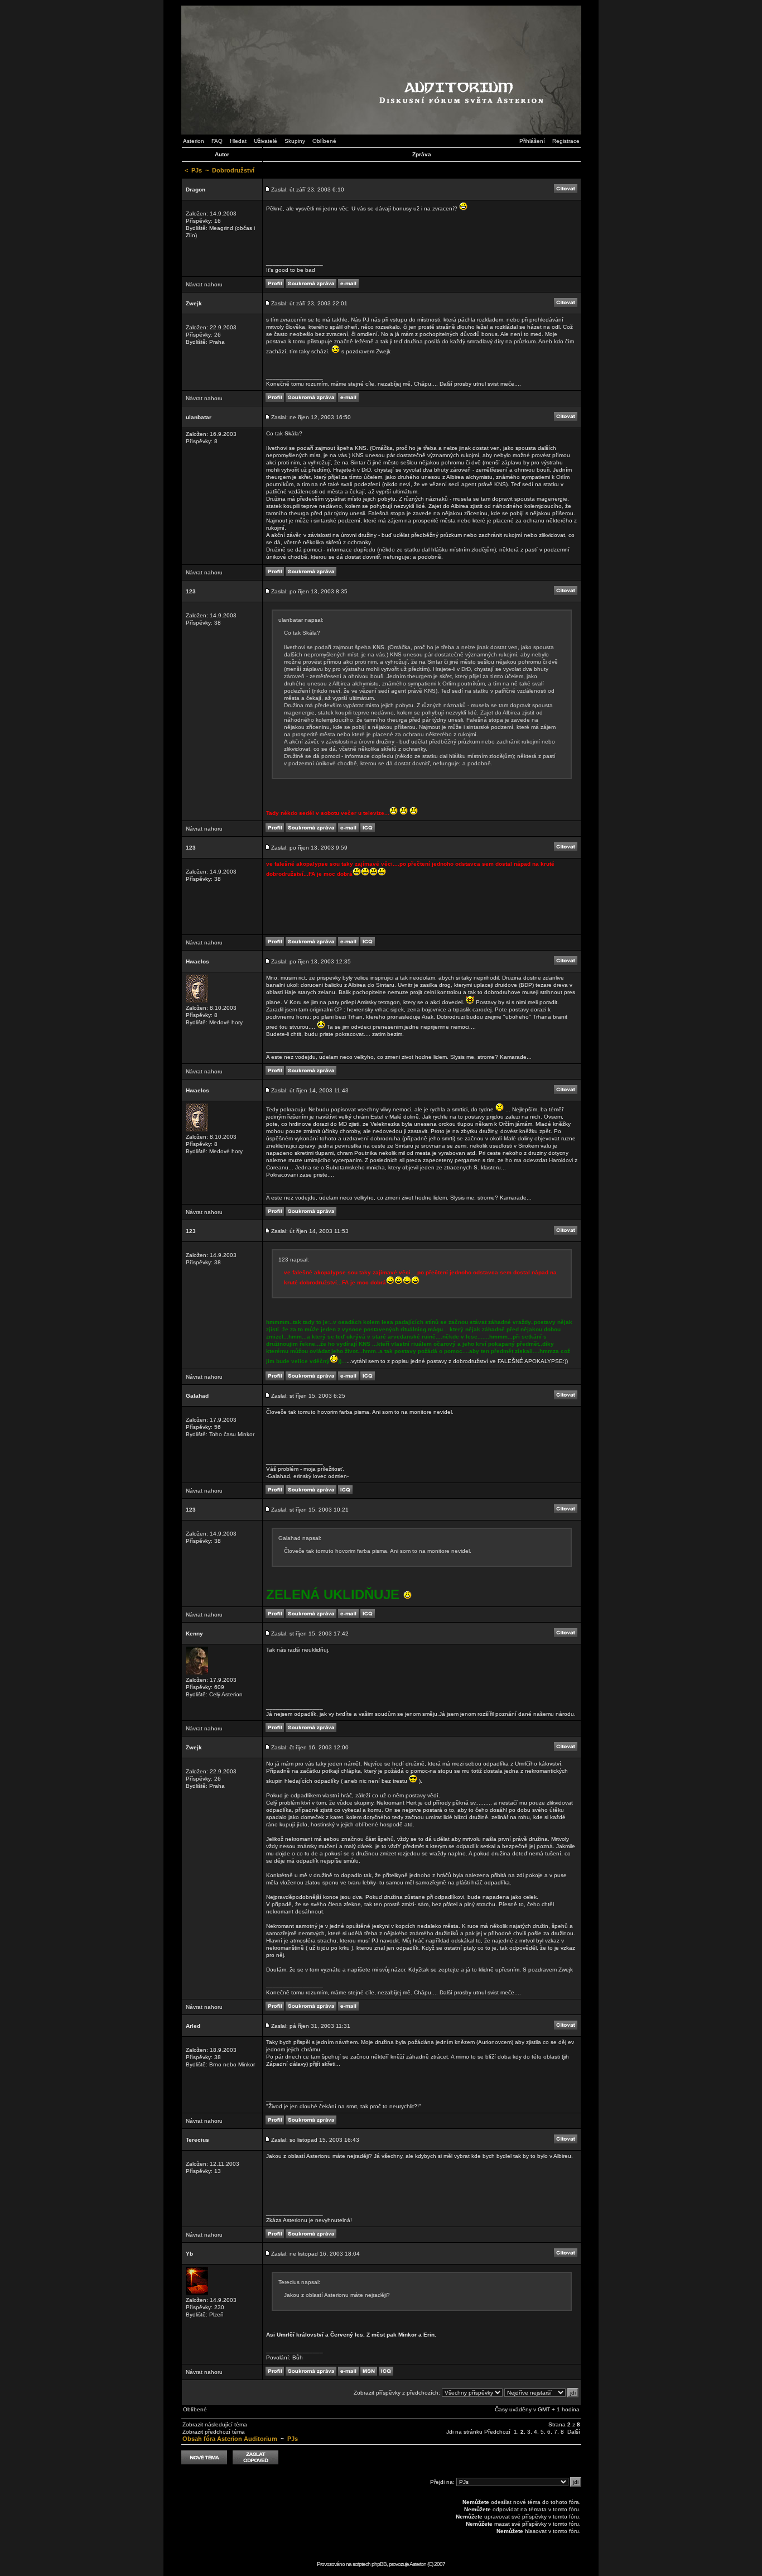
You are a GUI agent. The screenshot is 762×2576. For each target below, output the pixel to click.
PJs (197, 170)
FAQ (217, 141)
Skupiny (295, 141)
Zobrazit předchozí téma (214, 2432)
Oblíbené (324, 141)
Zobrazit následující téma (215, 2424)
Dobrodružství (233, 170)
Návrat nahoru (204, 284)
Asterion (194, 141)
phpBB (379, 2564)
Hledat (238, 141)
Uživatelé (266, 141)
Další (574, 2432)
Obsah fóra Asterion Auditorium (230, 2439)
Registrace (566, 141)
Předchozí (497, 2432)
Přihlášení (532, 141)
